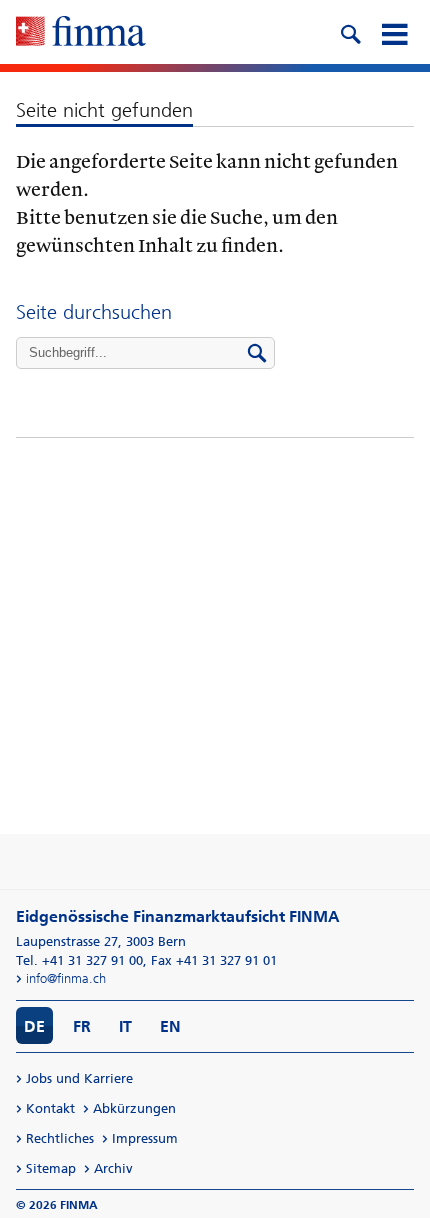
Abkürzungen (134, 1108)
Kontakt (50, 1108)
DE (34, 1026)
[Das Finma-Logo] (81, 33)
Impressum (145, 1138)
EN (170, 1026)
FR (82, 1026)
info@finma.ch (66, 978)
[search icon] (350, 32)
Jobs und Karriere (79, 1078)
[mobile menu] (394, 32)
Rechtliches (60, 1138)
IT (125, 1026)
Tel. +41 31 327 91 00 (79, 960)
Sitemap (51, 1168)
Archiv (113, 1168)
